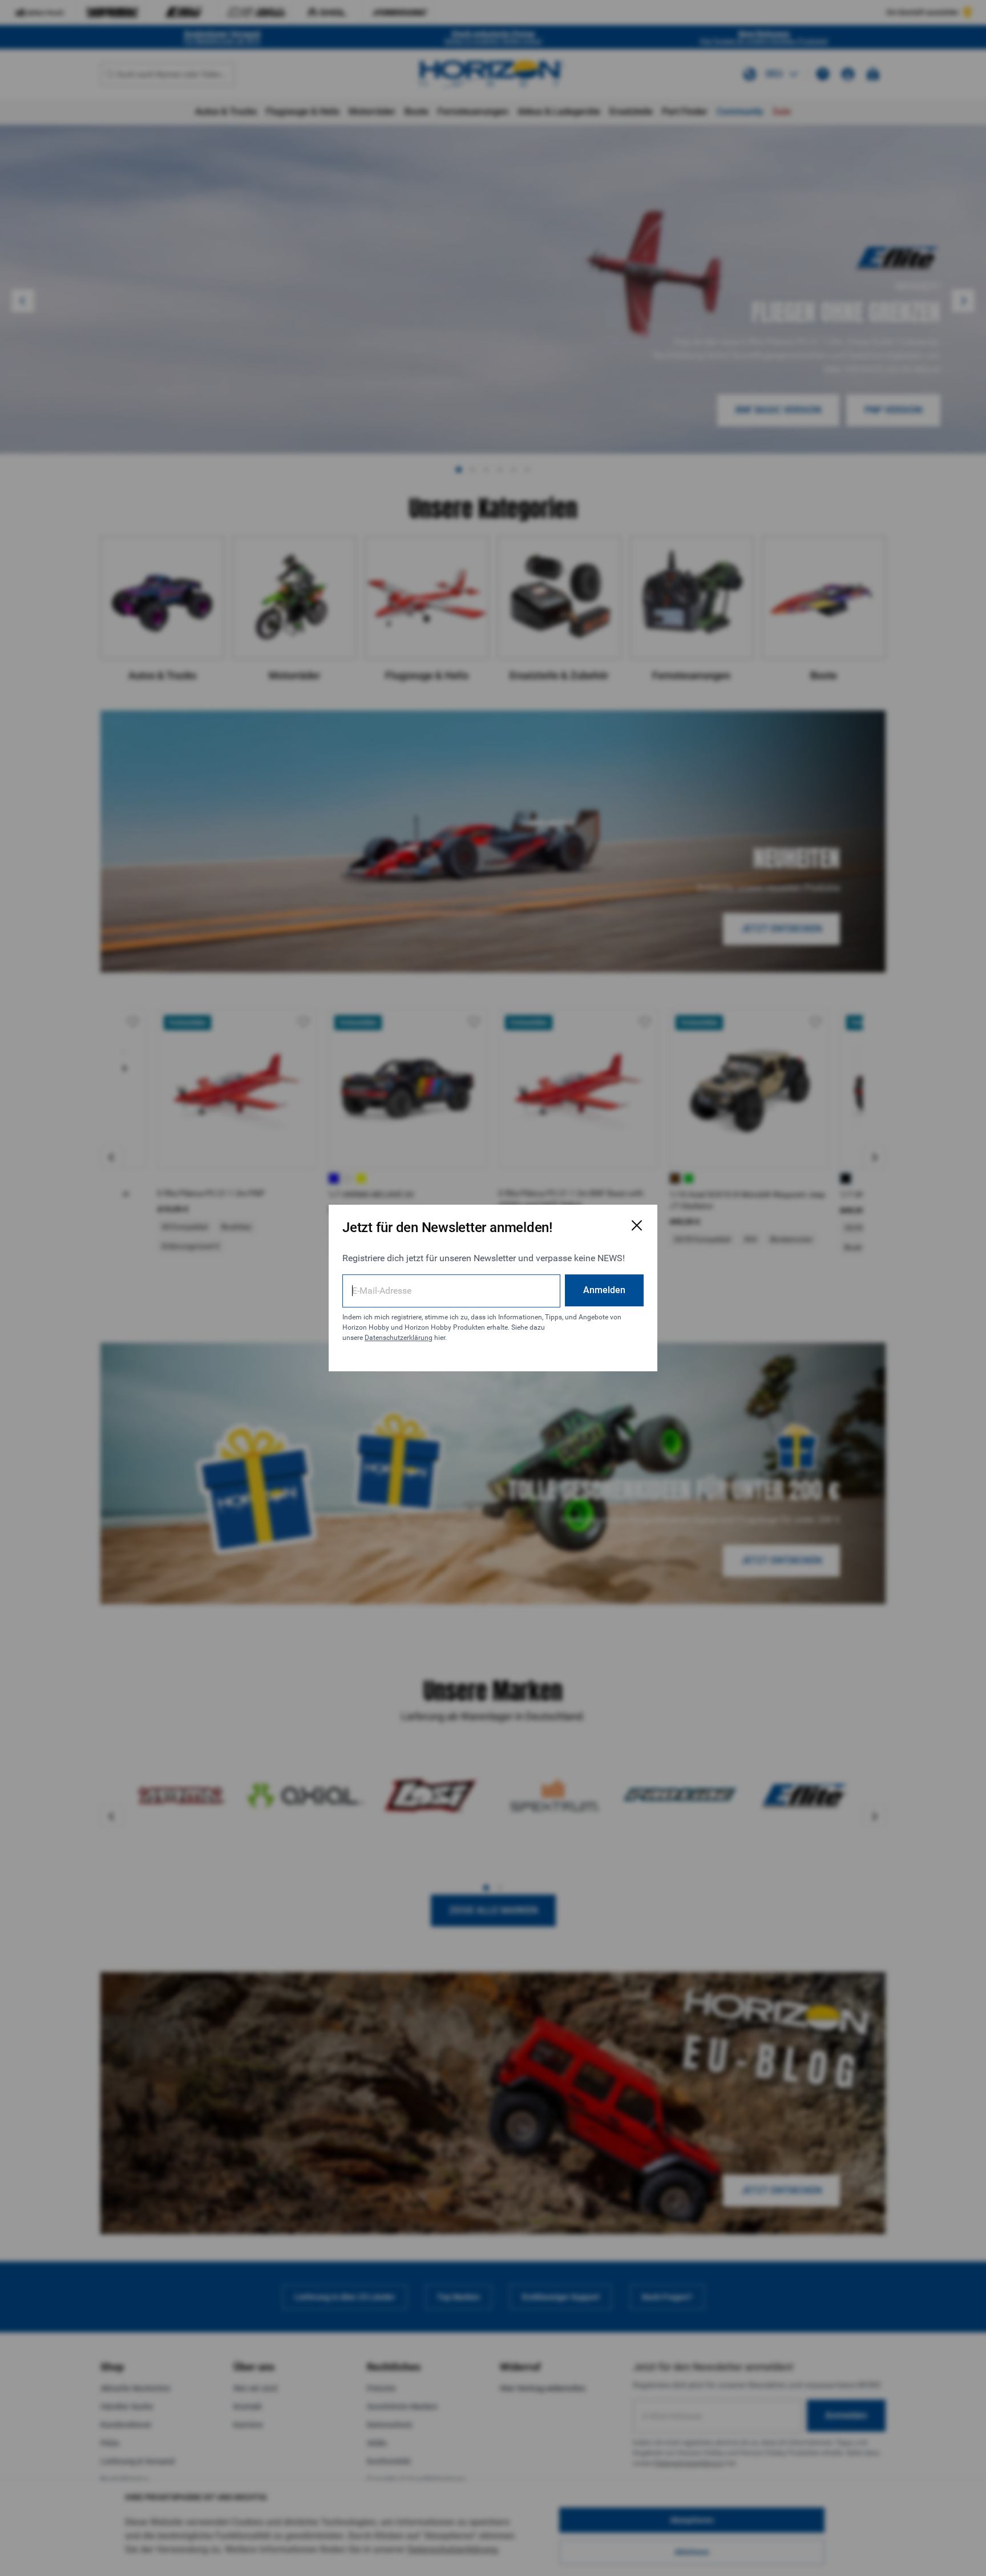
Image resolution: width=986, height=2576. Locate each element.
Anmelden (604, 1290)
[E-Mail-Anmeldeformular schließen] (637, 1225)
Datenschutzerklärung (399, 1338)
